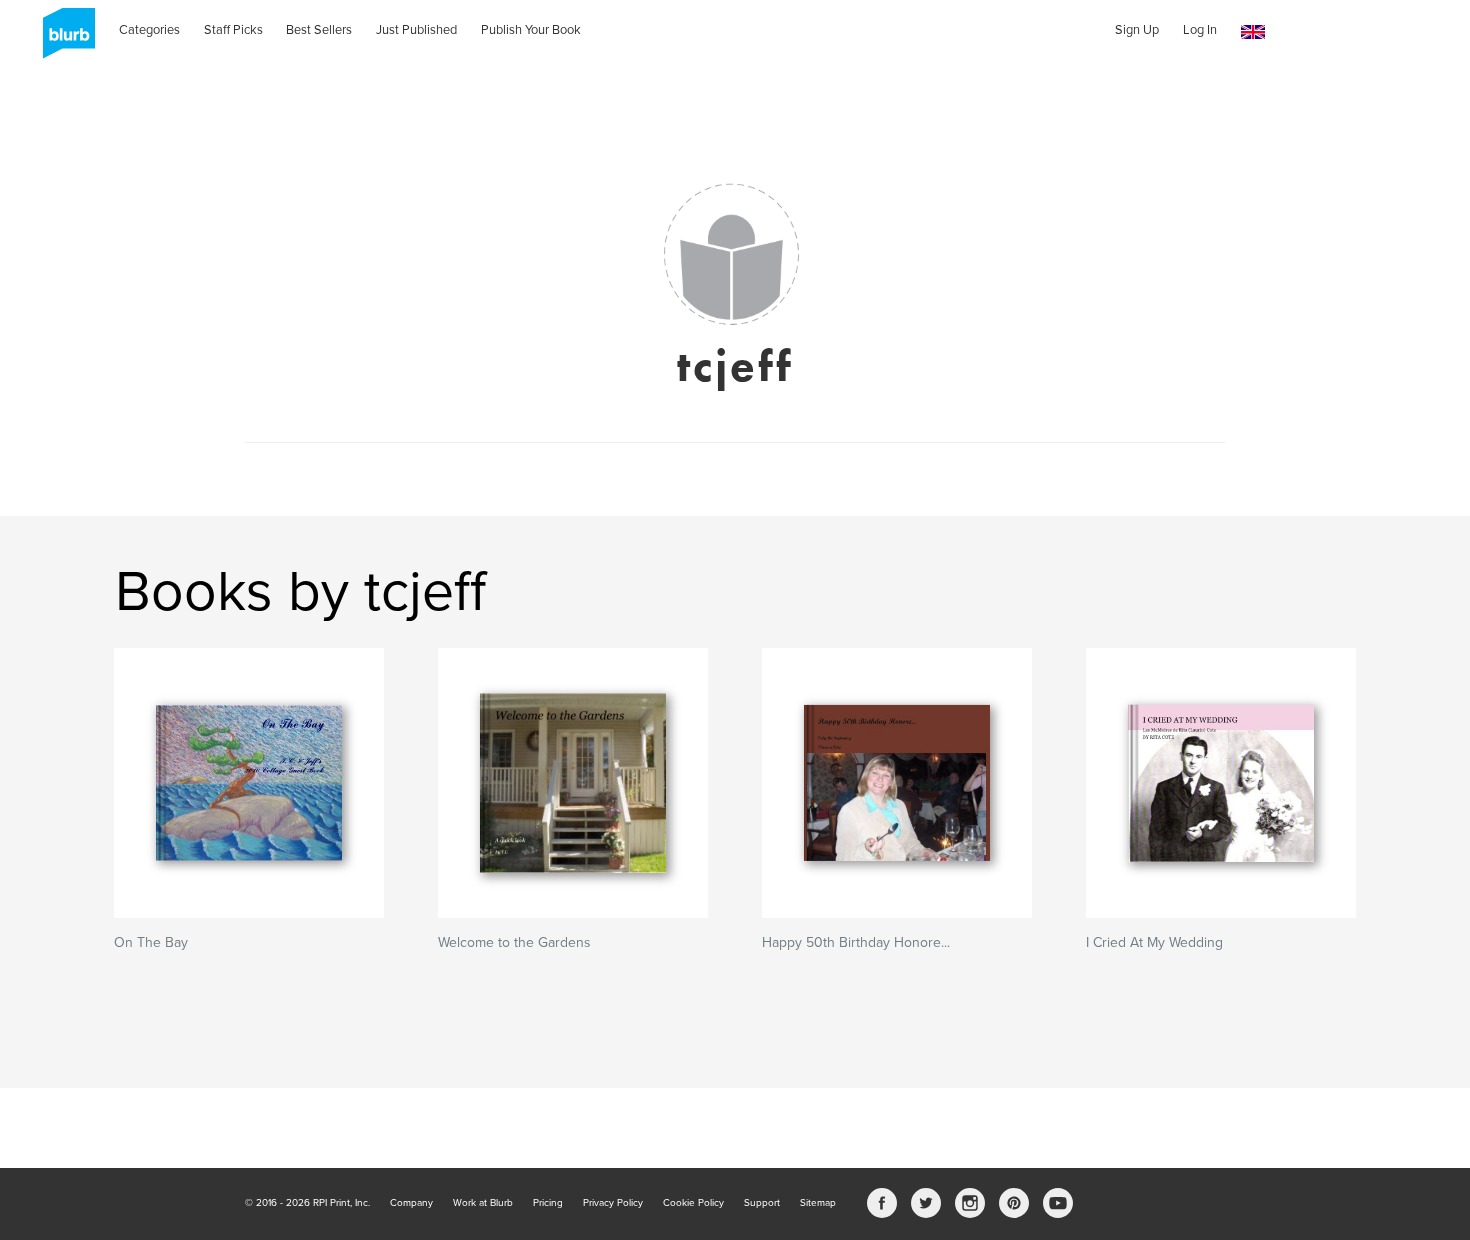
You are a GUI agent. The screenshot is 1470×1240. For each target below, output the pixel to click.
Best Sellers (319, 30)
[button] (1253, 32)
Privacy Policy (613, 1203)
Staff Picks (233, 30)
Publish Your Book (531, 30)
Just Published (416, 30)
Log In (1200, 30)
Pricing (548, 1203)
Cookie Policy (693, 1203)
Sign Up (1137, 30)
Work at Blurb (483, 1203)
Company (411, 1203)
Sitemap (818, 1203)
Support (762, 1203)
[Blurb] (63, 40)
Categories (149, 30)
